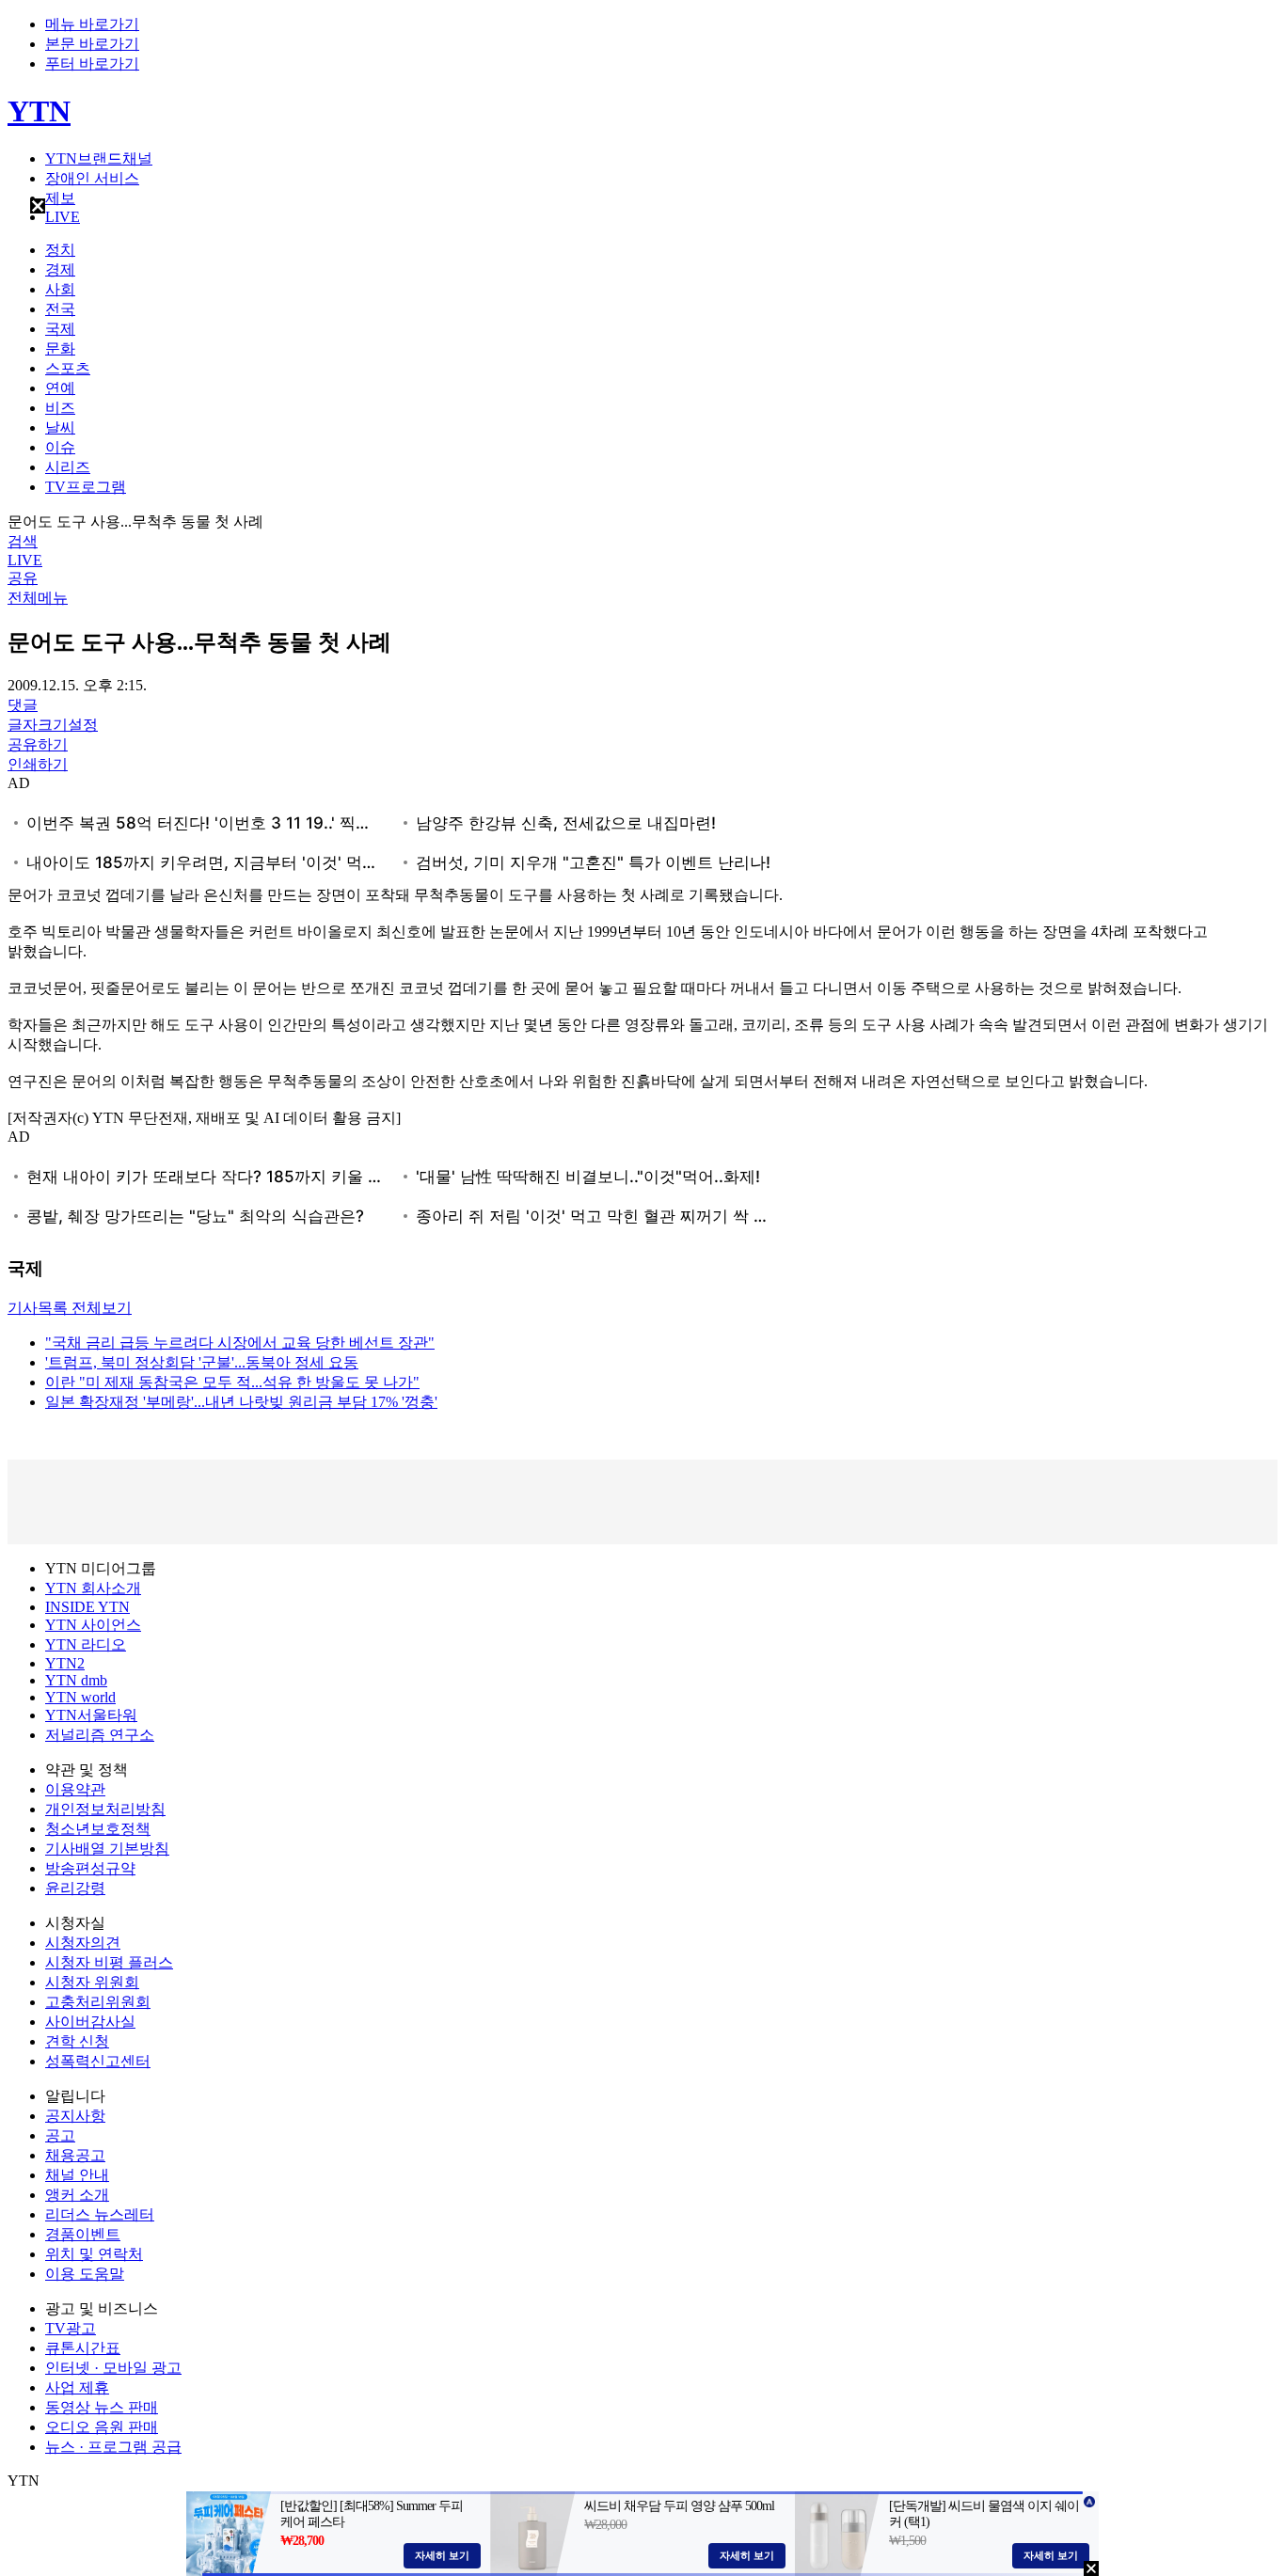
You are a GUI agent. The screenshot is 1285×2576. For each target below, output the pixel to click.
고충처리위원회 (98, 2002)
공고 (60, 2135)
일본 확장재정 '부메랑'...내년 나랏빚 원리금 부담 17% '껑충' (241, 1402)
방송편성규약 (90, 1868)
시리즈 (68, 467)
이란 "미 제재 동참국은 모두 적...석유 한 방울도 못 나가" (232, 1382)
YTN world (80, 1697)
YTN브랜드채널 (99, 158)
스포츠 (68, 368)
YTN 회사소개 (93, 1588)
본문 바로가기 (92, 44)
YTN (39, 111)
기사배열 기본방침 (107, 1849)
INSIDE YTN (87, 1607)
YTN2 (65, 1663)
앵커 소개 (77, 2195)
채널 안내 (77, 2175)
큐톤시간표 (83, 2348)
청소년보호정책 (98, 1829)
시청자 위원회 (92, 1982)
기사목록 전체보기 (70, 1308)
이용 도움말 (85, 2274)
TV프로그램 (86, 487)
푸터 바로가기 (92, 63)
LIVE (63, 217)
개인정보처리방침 (105, 1809)
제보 (60, 198)
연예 (60, 388)
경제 (60, 269)
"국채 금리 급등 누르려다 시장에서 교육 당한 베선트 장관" (240, 1343)
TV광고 (71, 2328)
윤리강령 (75, 1888)
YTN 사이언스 (93, 1625)
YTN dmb (76, 1680)
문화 (60, 348)
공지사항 (75, 2116)
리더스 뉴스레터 (100, 2214)
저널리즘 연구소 (100, 1735)
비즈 (60, 408)
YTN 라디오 (86, 1644)
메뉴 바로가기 (92, 24)
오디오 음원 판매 (102, 2427)
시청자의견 (83, 1943)
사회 (60, 289)
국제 (60, 329)
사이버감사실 (90, 2022)
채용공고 (75, 2155)
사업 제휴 (77, 2387)
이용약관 (75, 1789)
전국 (60, 309)
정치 (60, 250)
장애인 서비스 (92, 178)
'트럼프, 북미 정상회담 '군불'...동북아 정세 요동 (202, 1362)
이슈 (60, 447)
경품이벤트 (83, 2234)
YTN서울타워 (91, 1715)
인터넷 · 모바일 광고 (113, 2368)
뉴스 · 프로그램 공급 (113, 2447)
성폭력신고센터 (98, 2061)
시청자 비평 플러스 (109, 1962)
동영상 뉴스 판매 (102, 2407)
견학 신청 (77, 2041)
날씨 (60, 427)
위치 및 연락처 (94, 2254)
